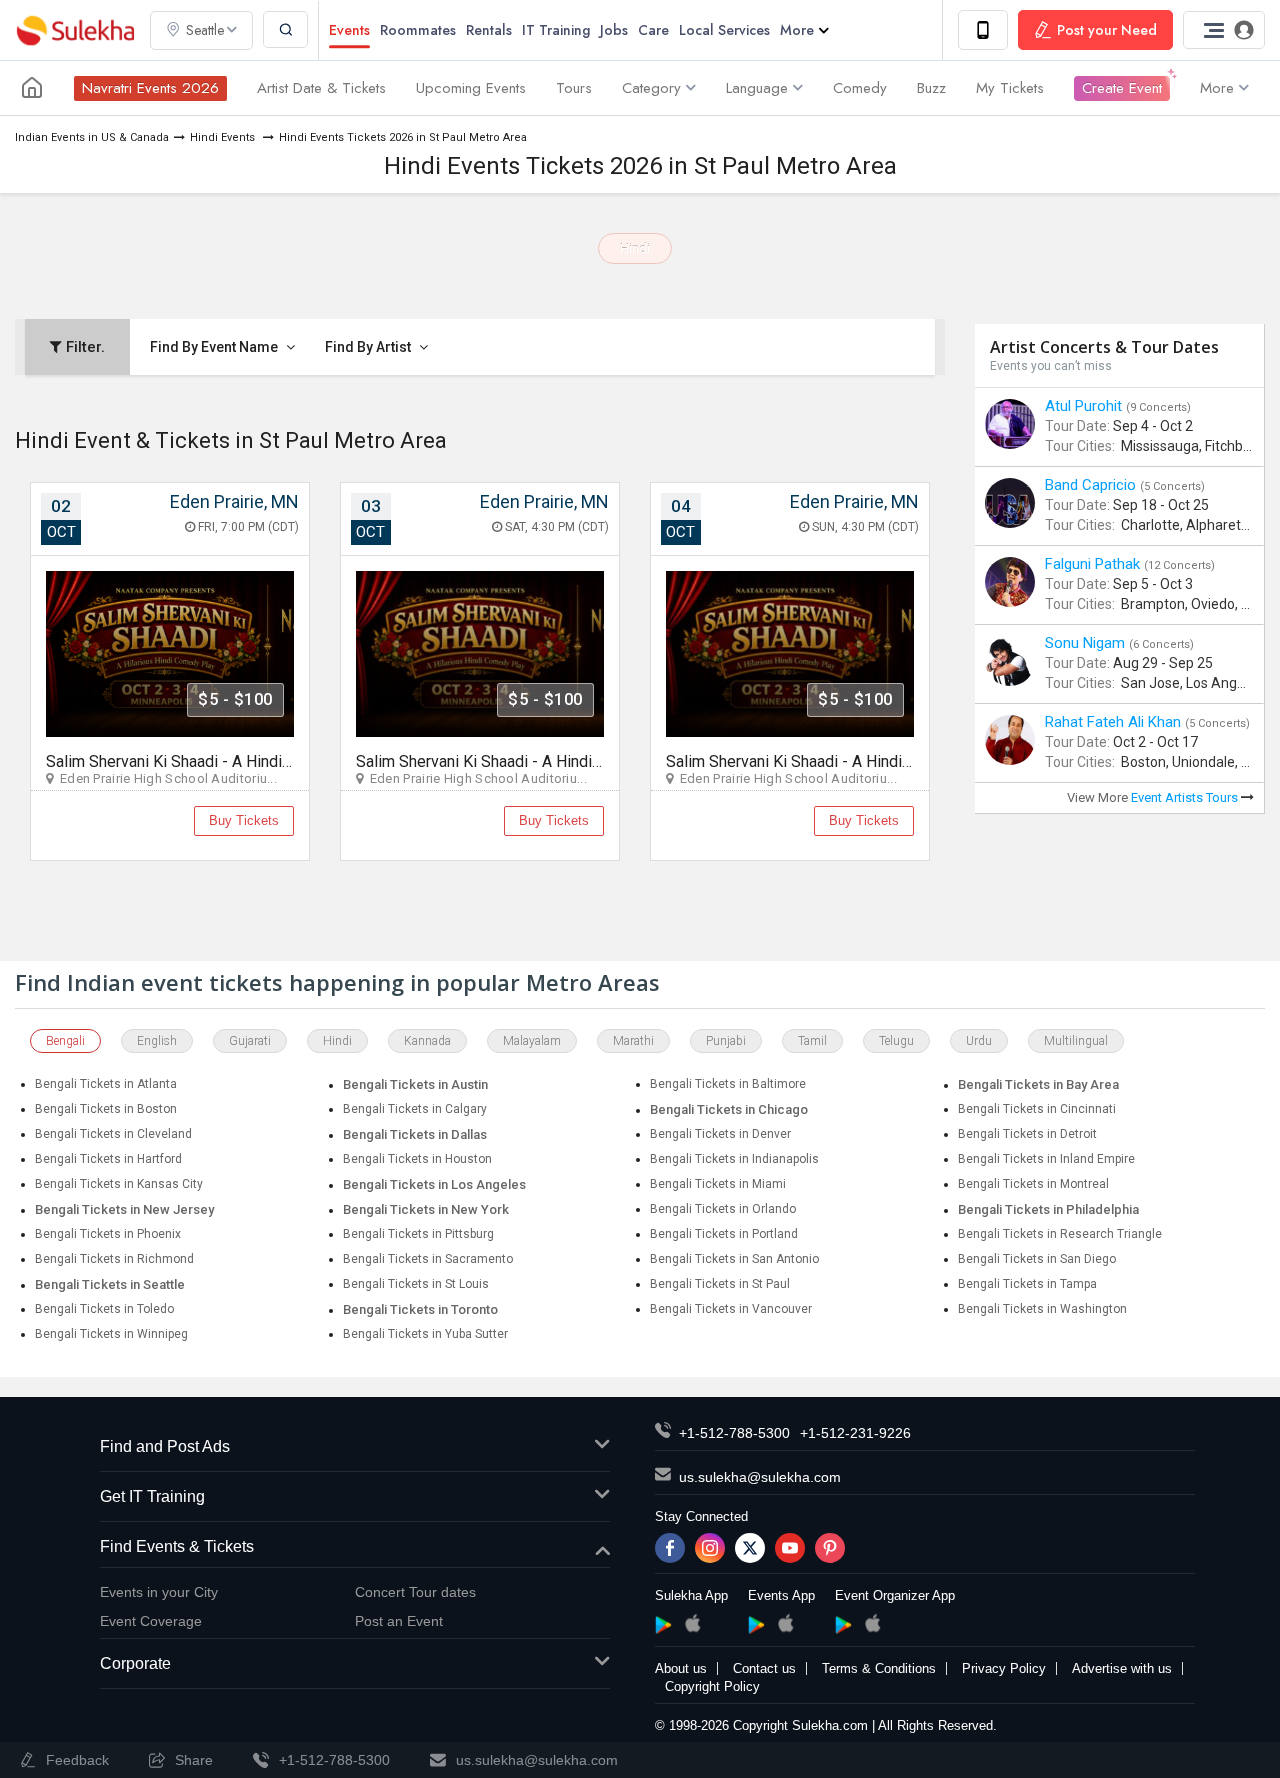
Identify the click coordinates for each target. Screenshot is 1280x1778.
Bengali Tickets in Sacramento (428, 1259)
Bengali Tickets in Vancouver (731, 1309)
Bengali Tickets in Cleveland (113, 1134)
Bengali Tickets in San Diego (1037, 1259)
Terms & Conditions (879, 1668)
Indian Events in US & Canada (92, 137)
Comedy (860, 88)
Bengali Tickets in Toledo (104, 1309)
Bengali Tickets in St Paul (720, 1284)
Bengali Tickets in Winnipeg (111, 1334)
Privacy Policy (1004, 1668)
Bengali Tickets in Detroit (1027, 1134)
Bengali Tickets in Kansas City (119, 1184)
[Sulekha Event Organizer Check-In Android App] (843, 1625)
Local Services (724, 30)
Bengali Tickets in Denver (720, 1134)
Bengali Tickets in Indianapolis (734, 1159)
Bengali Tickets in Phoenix (108, 1234)
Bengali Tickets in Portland (724, 1234)
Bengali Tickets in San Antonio (734, 1259)
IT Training (556, 30)
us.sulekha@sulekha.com (760, 1477)
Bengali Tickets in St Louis (416, 1284)
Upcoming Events (471, 88)
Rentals (489, 30)
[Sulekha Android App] (663, 1625)
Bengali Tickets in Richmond (114, 1259)
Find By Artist (369, 347)
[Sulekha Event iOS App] (785, 1623)
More (797, 30)
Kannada (427, 1041)
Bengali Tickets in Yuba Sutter (425, 1334)
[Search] (285, 29)
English (157, 1041)
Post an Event (399, 1621)
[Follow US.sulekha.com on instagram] (710, 1548)
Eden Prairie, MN (234, 501)
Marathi (633, 1041)
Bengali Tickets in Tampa (1027, 1284)
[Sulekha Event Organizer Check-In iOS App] (872, 1623)
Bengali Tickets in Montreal (1033, 1184)
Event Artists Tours (1186, 797)
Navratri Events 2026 (150, 88)
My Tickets (1010, 88)
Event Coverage (151, 1621)
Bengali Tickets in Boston (106, 1109)
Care (653, 30)
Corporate (135, 1663)
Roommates (418, 30)
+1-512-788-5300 (734, 1433)
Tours (574, 88)
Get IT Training (152, 1496)
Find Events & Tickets (177, 1546)
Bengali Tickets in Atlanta (106, 1084)
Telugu (896, 1041)
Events (349, 30)
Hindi (635, 248)
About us (681, 1668)
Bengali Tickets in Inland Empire (1046, 1159)
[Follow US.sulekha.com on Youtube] (790, 1548)
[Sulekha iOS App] (692, 1623)
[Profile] (1224, 30)
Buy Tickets (244, 820)
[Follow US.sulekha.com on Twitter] (750, 1548)
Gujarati (250, 1041)
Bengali (65, 1041)
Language (757, 88)
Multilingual (1076, 1041)
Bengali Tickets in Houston (417, 1159)
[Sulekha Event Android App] (756, 1625)
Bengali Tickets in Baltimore (728, 1084)
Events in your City (159, 1592)
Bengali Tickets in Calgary (415, 1109)
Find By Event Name (215, 347)
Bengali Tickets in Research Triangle (1060, 1234)
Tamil (812, 1041)
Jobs (614, 30)
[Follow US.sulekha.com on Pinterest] (830, 1548)
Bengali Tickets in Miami (718, 1184)
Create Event (1122, 88)
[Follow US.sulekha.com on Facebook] (670, 1548)
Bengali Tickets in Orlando (723, 1209)
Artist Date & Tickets (321, 88)
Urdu (979, 1041)
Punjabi (726, 1041)
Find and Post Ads (165, 1446)
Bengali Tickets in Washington (1042, 1309)
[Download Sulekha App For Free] (983, 30)
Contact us (764, 1668)
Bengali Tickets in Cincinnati (1037, 1109)
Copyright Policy (712, 1686)
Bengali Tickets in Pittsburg (418, 1234)
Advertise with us (1122, 1668)
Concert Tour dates (415, 1592)
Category (651, 88)
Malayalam (532, 1041)
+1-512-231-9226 (855, 1433)
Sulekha (75, 30)
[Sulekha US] (32, 88)
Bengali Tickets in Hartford (108, 1159)
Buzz (931, 88)
